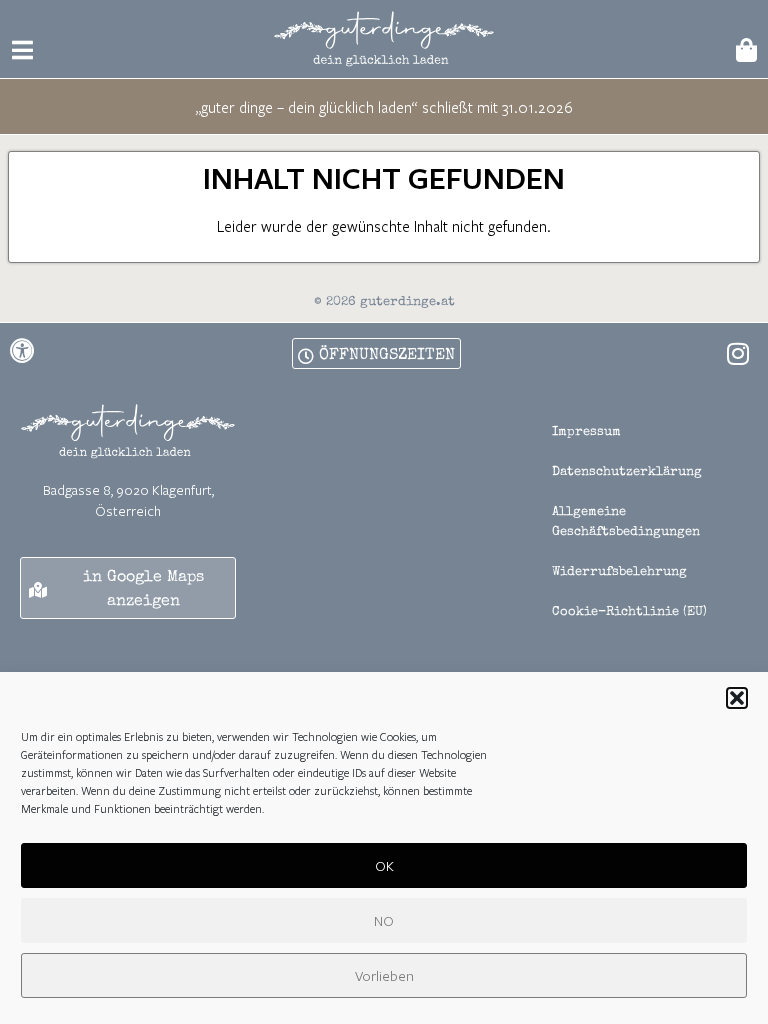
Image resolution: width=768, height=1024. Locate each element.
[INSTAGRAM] (738, 353)
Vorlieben (384, 975)
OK (384, 865)
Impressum (586, 432)
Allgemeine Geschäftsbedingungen (626, 522)
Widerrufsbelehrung (619, 572)
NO (384, 920)
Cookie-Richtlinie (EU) (629, 612)
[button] (737, 698)
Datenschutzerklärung (627, 472)
